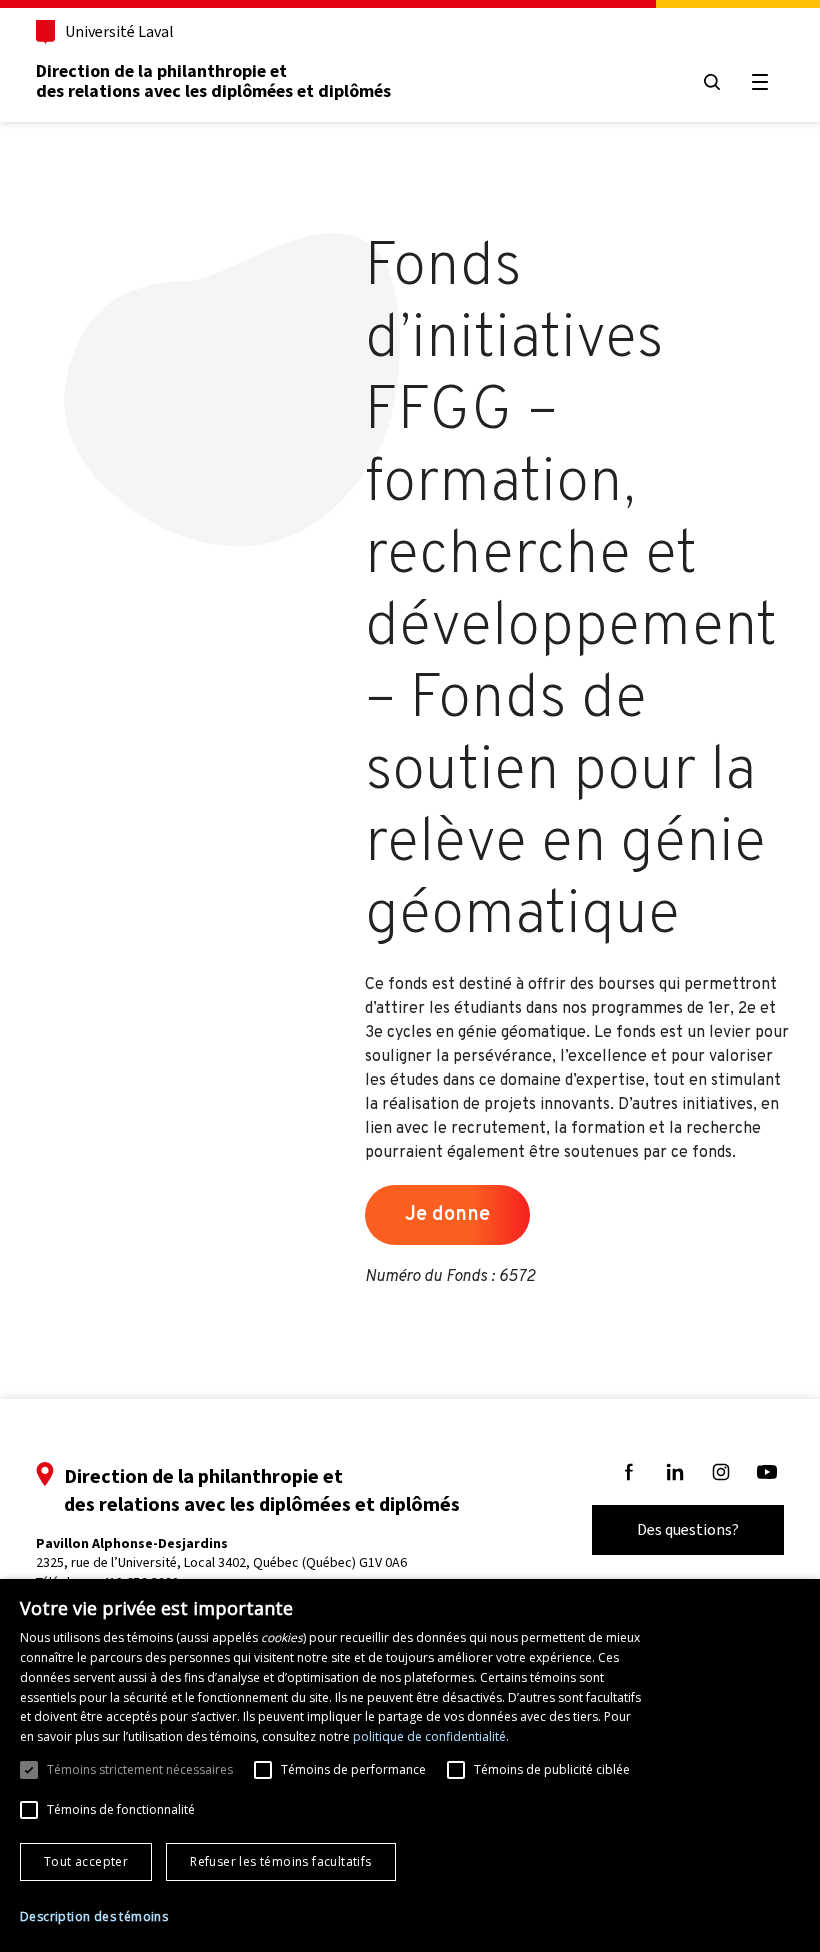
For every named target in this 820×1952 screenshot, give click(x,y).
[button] (94, 1917)
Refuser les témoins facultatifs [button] (280, 1861)
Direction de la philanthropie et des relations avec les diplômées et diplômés (213, 81)
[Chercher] (712, 82)
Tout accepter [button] (86, 1861)
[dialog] (410, 1765)
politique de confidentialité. (431, 1736)
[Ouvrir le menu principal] (760, 82)
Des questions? (688, 1529)
